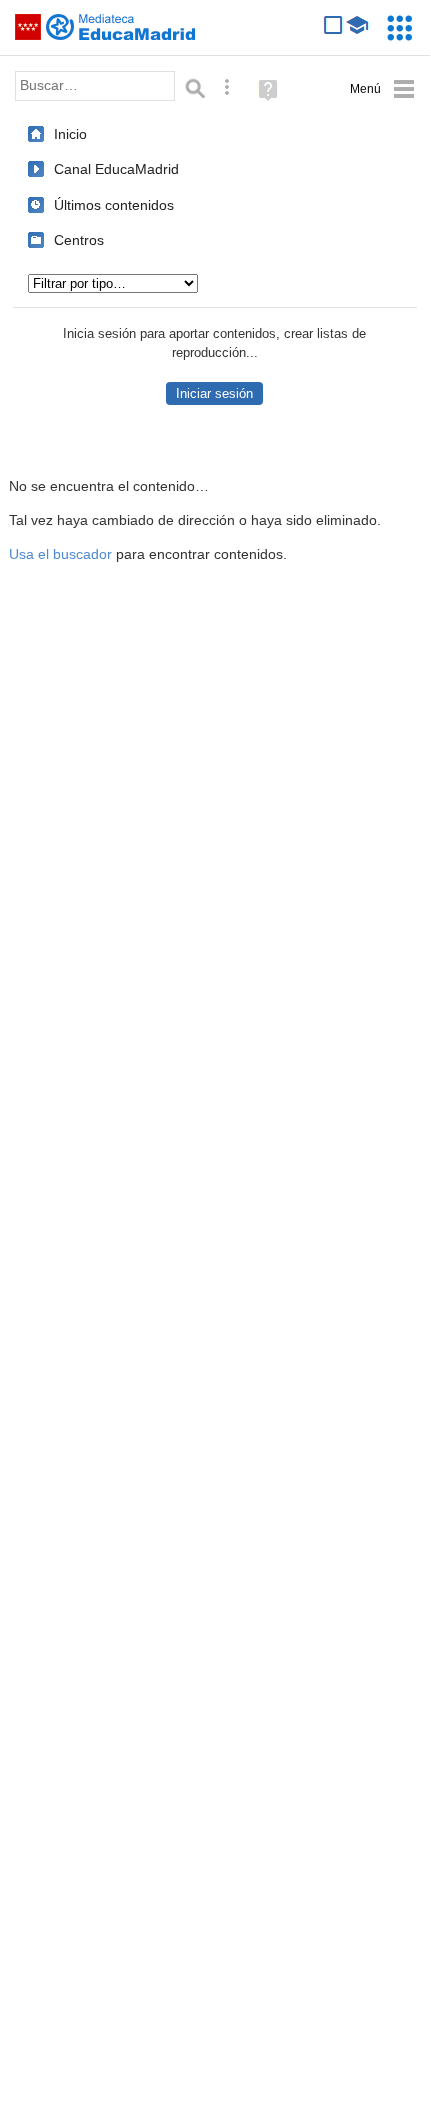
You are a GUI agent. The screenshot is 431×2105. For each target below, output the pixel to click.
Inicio (70, 134)
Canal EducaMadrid (116, 169)
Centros (79, 240)
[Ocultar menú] (382, 89)
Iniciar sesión (214, 393)
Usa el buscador (60, 554)
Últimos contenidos (114, 205)
